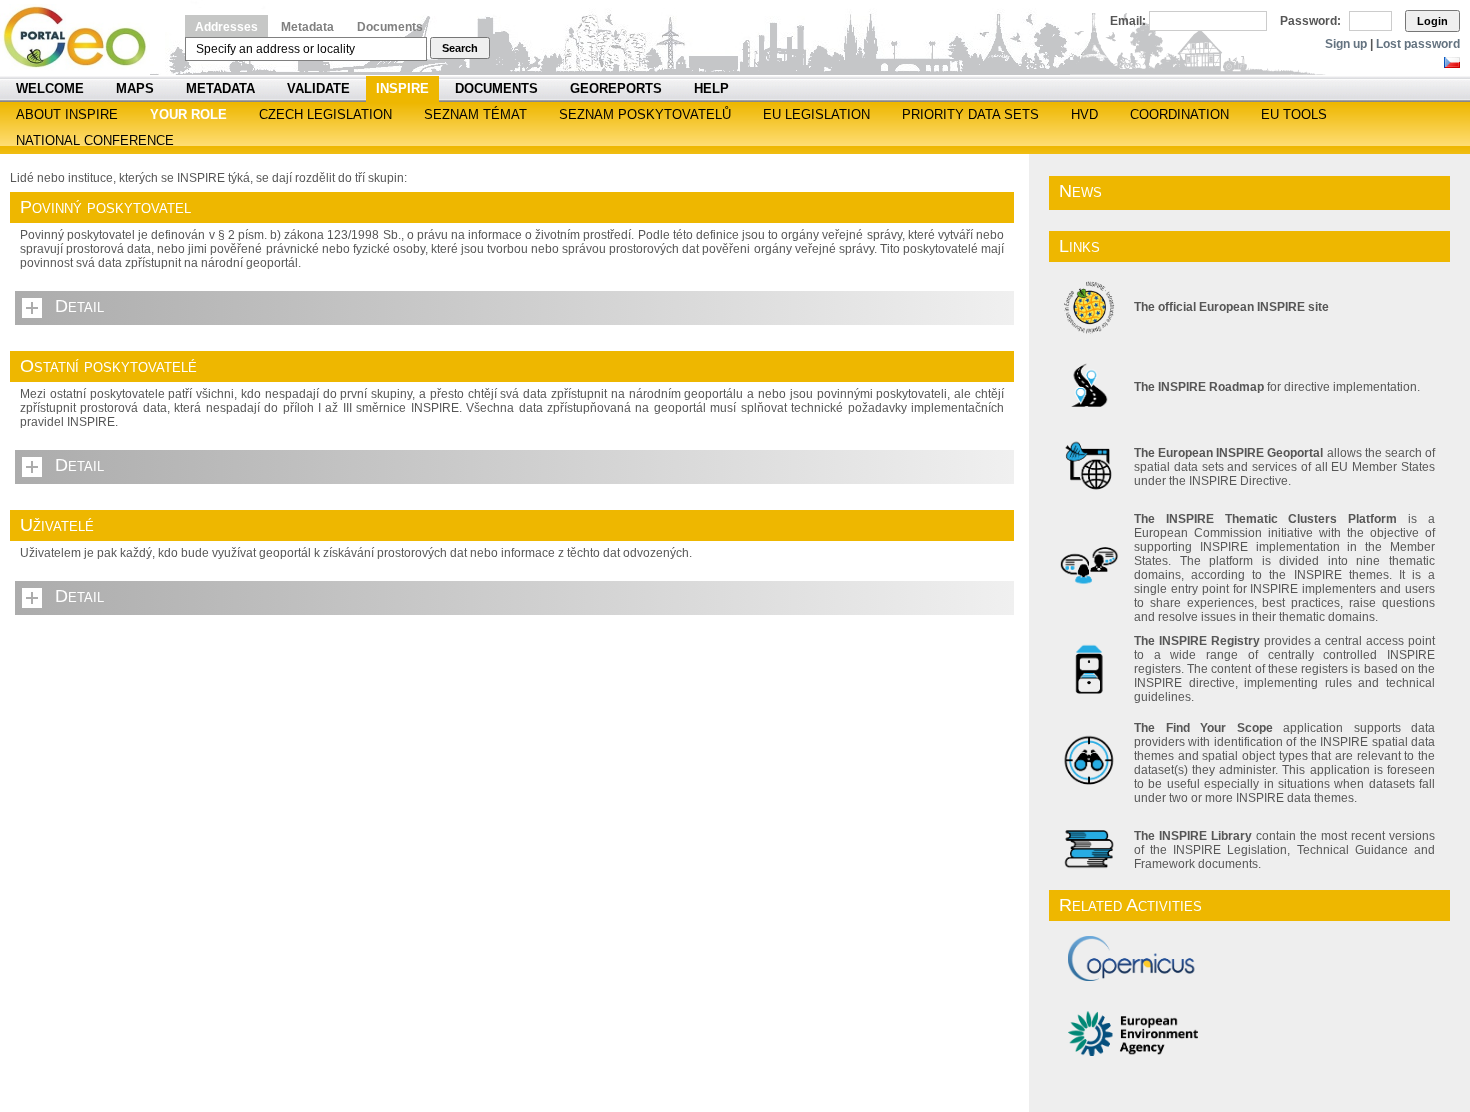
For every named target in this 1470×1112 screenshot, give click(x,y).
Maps (135, 88)
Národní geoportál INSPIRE (82, 37)
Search (460, 48)
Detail (79, 306)
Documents (390, 27)
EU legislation (816, 114)
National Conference (95, 140)
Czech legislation (325, 114)
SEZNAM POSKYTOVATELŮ (645, 114)
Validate (318, 88)
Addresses (226, 27)
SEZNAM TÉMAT (475, 114)
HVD (1084, 114)
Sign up (1346, 44)
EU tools (1294, 114)
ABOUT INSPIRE (67, 114)
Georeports (616, 88)
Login (1432, 21)
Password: (1310, 21)
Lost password (1418, 44)
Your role (188, 114)
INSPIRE (402, 88)
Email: (1128, 21)
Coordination (1179, 114)
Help (711, 88)
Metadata (307, 27)
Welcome (50, 88)
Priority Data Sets (970, 114)
